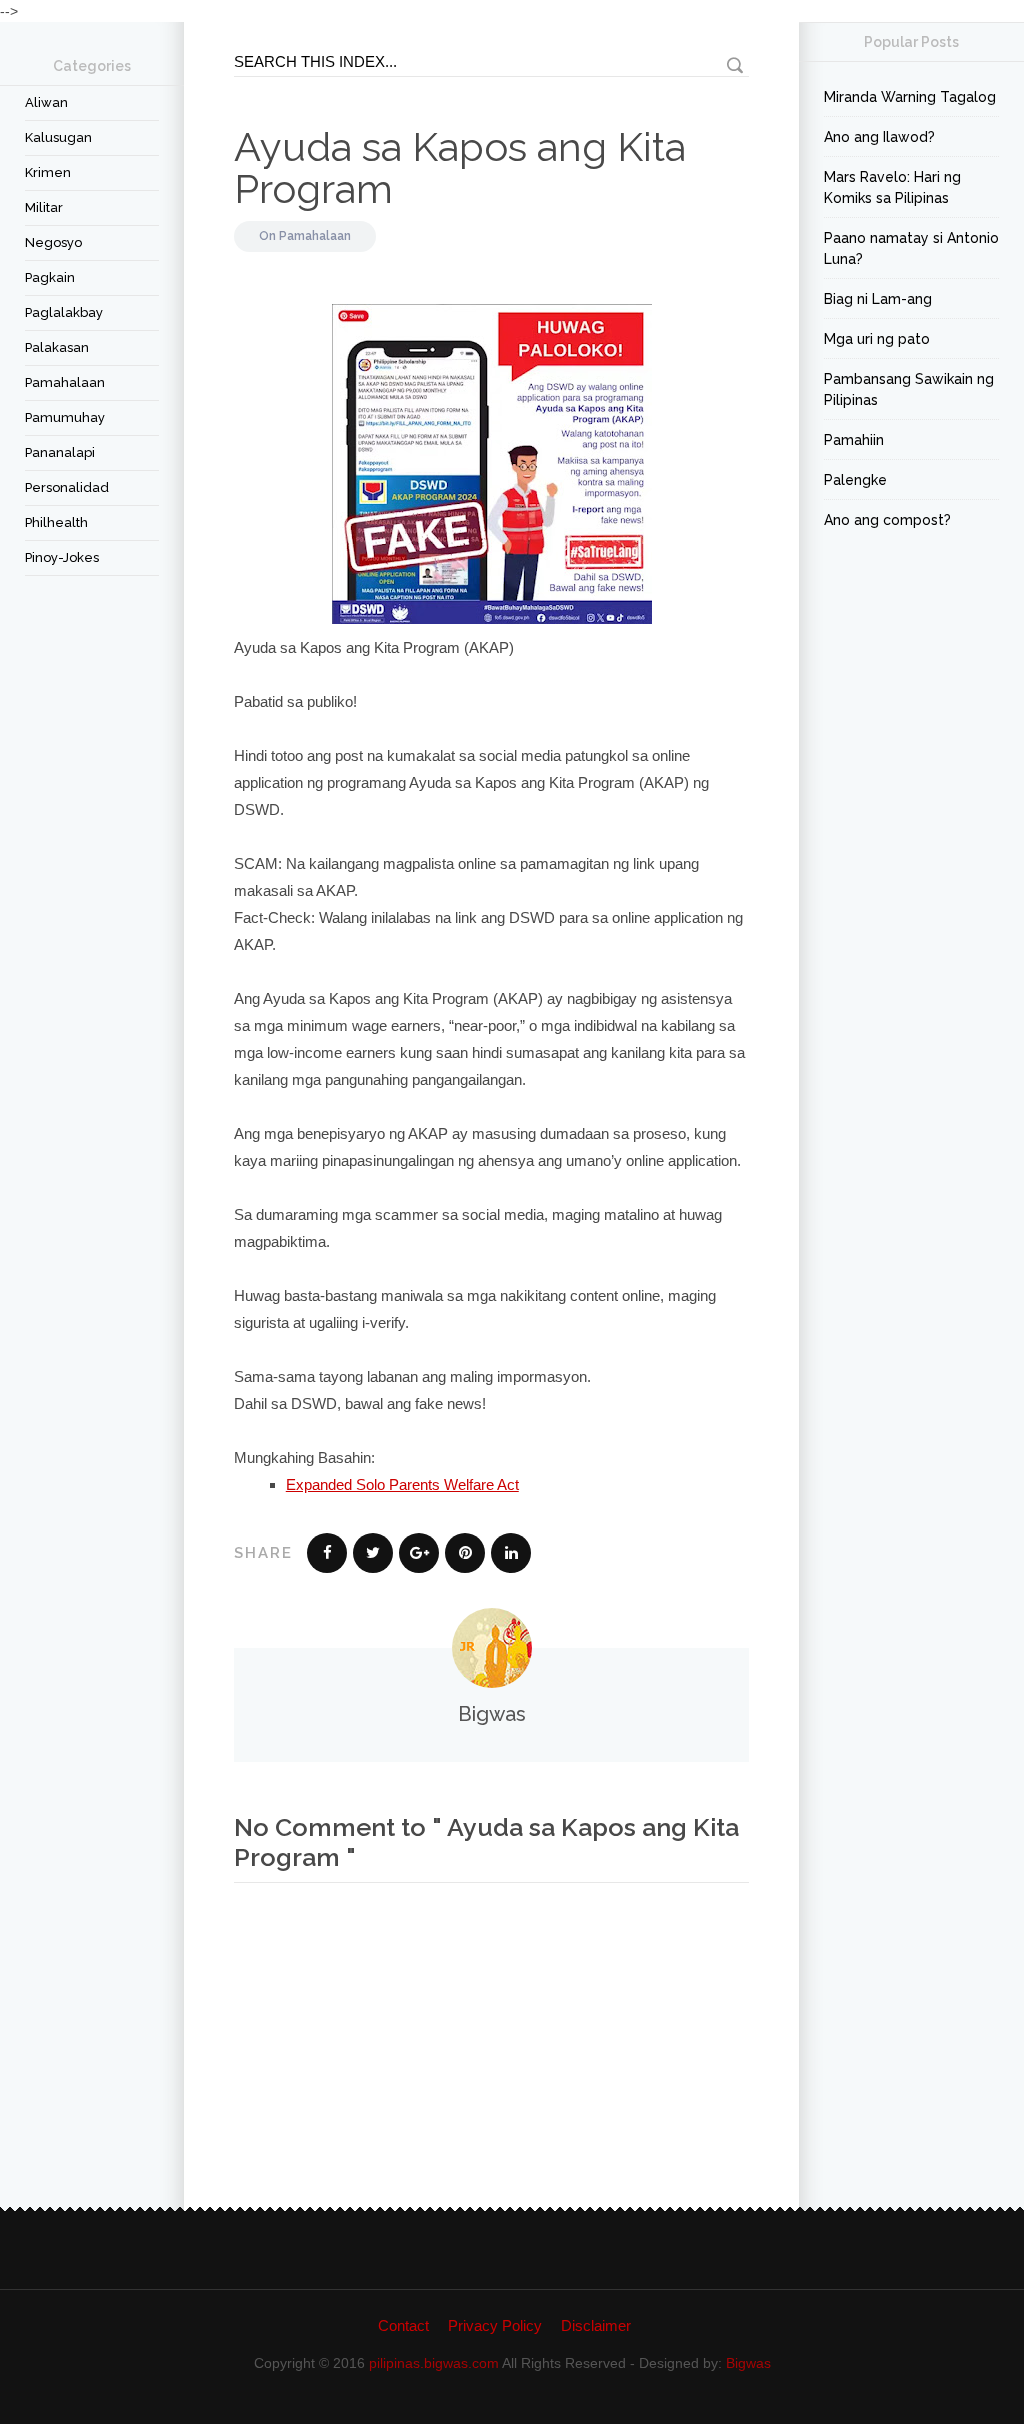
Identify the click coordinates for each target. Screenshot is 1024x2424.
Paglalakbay (64, 312)
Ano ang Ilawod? (879, 137)
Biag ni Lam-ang (878, 299)
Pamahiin (854, 440)
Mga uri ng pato (877, 339)
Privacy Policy (495, 2325)
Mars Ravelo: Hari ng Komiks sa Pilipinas (892, 187)
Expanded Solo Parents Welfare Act (402, 1484)
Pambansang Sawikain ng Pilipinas (909, 389)
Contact (403, 2325)
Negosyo (53, 242)
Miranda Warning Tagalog (910, 97)
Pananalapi (60, 452)
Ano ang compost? (887, 520)
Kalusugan (58, 137)
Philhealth (56, 522)
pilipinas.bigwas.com (434, 2363)
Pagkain (50, 277)
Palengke (855, 480)
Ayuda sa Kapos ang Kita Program (460, 167)
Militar (44, 207)
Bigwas (748, 2363)
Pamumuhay (65, 417)
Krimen (48, 172)
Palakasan (57, 347)
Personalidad (67, 487)
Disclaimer (596, 2325)
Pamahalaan (65, 382)
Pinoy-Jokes (62, 557)
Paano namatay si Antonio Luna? (911, 248)
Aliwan (46, 102)
